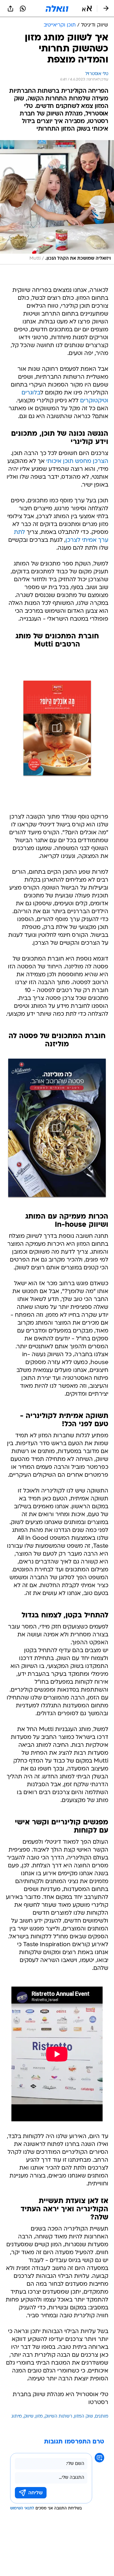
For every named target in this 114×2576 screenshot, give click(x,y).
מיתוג (17, 2416)
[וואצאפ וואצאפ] (23, 9)
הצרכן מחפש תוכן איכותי (77, 461)
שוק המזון (84, 2416)
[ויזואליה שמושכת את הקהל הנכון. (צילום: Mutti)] (57, 202)
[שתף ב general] (10, 9)
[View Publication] (57, 728)
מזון (39, 2416)
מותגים (102, 2416)
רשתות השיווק (58, 2416)
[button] (87, 9)
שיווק (29, 2416)
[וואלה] (57, 9)
